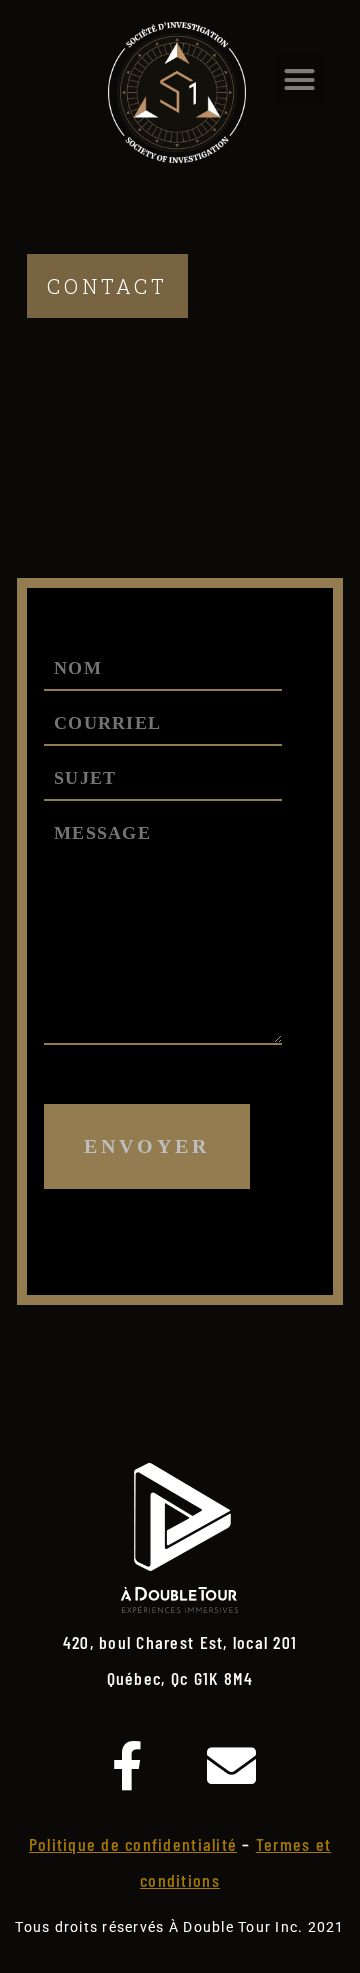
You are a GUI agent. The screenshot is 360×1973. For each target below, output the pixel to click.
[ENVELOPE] (232, 1766)
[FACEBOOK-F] (128, 1766)
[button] (300, 79)
